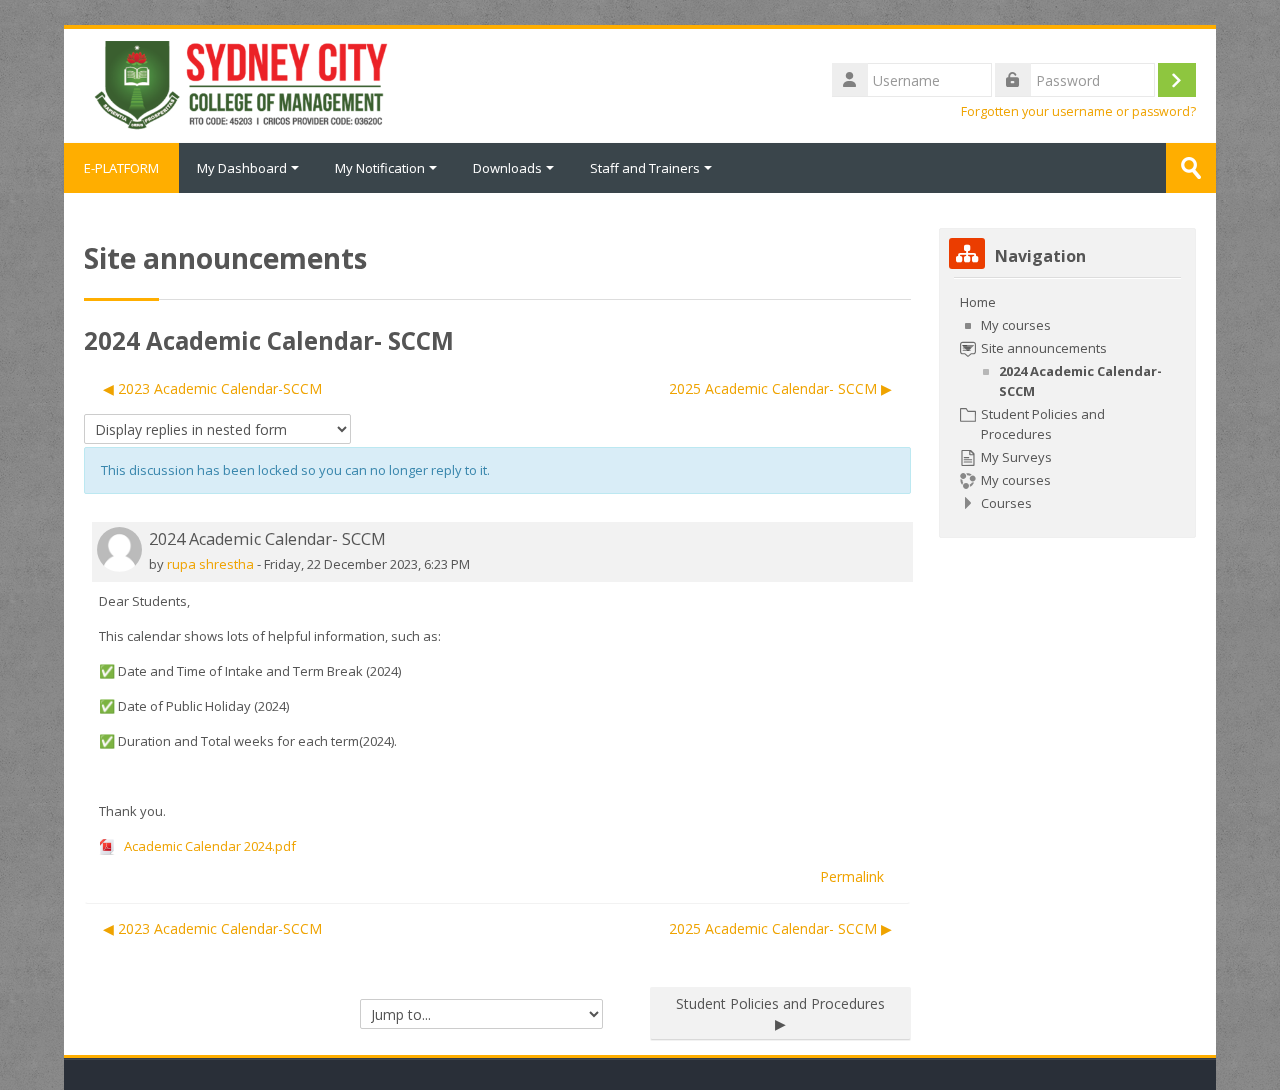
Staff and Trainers (645, 168)
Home (978, 302)
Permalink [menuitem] (852, 876)
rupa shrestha (210, 564)
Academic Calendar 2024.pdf (208, 846)
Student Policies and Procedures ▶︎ (780, 1013)
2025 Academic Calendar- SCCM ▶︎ (780, 388)
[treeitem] (1067, 402)
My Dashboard (242, 168)
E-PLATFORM (121, 168)
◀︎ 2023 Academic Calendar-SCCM (212, 388)
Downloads (507, 168)
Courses (1006, 503)
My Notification (380, 168)
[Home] (238, 84)
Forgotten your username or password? (1078, 111)
